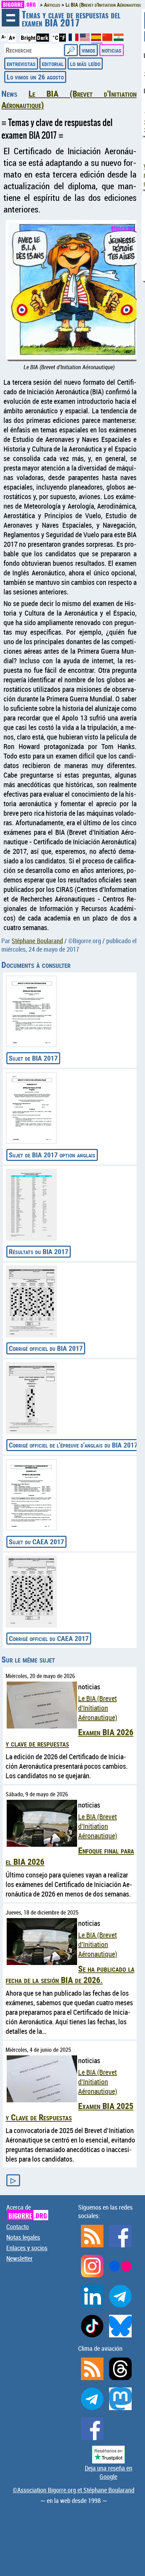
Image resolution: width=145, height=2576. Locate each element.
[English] (86, 39)
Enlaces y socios (27, 2248)
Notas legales (23, 2237)
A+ (12, 38)
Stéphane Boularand (37, 941)
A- (4, 37)
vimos (89, 50)
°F (62, 38)
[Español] (97, 40)
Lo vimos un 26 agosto (35, 77)
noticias (112, 50)
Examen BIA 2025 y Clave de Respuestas (70, 2111)
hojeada (11, 18)
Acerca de (27, 2212)
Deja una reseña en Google (109, 2472)
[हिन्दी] (119, 39)
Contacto (18, 2227)
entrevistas (21, 63)
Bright (28, 38)
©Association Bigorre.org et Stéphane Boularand (74, 2490)
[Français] (74, 39)
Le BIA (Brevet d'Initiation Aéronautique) (98, 1708)
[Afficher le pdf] (31, 1011)
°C (55, 38)
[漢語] (107, 39)
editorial (53, 63)
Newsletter (20, 2258)
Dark (43, 38)
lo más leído (85, 63)
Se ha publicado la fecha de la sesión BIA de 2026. (70, 1974)
